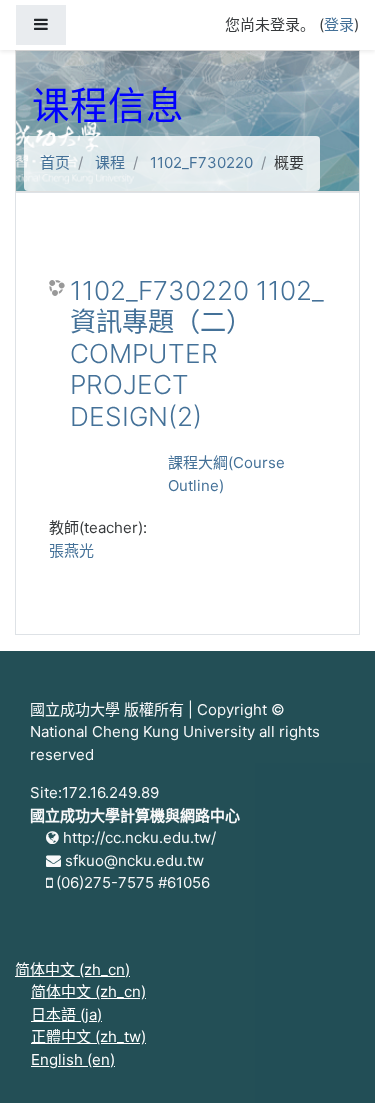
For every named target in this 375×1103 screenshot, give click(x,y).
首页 (55, 162)
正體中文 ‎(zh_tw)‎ (88, 1036)
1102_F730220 (201, 162)
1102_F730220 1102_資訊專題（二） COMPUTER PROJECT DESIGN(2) (197, 353)
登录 (339, 24)
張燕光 (71, 550)
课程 (110, 162)
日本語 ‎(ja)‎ (66, 1014)
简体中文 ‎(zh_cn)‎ (72, 969)
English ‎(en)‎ (73, 1059)
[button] (330, 1060)
